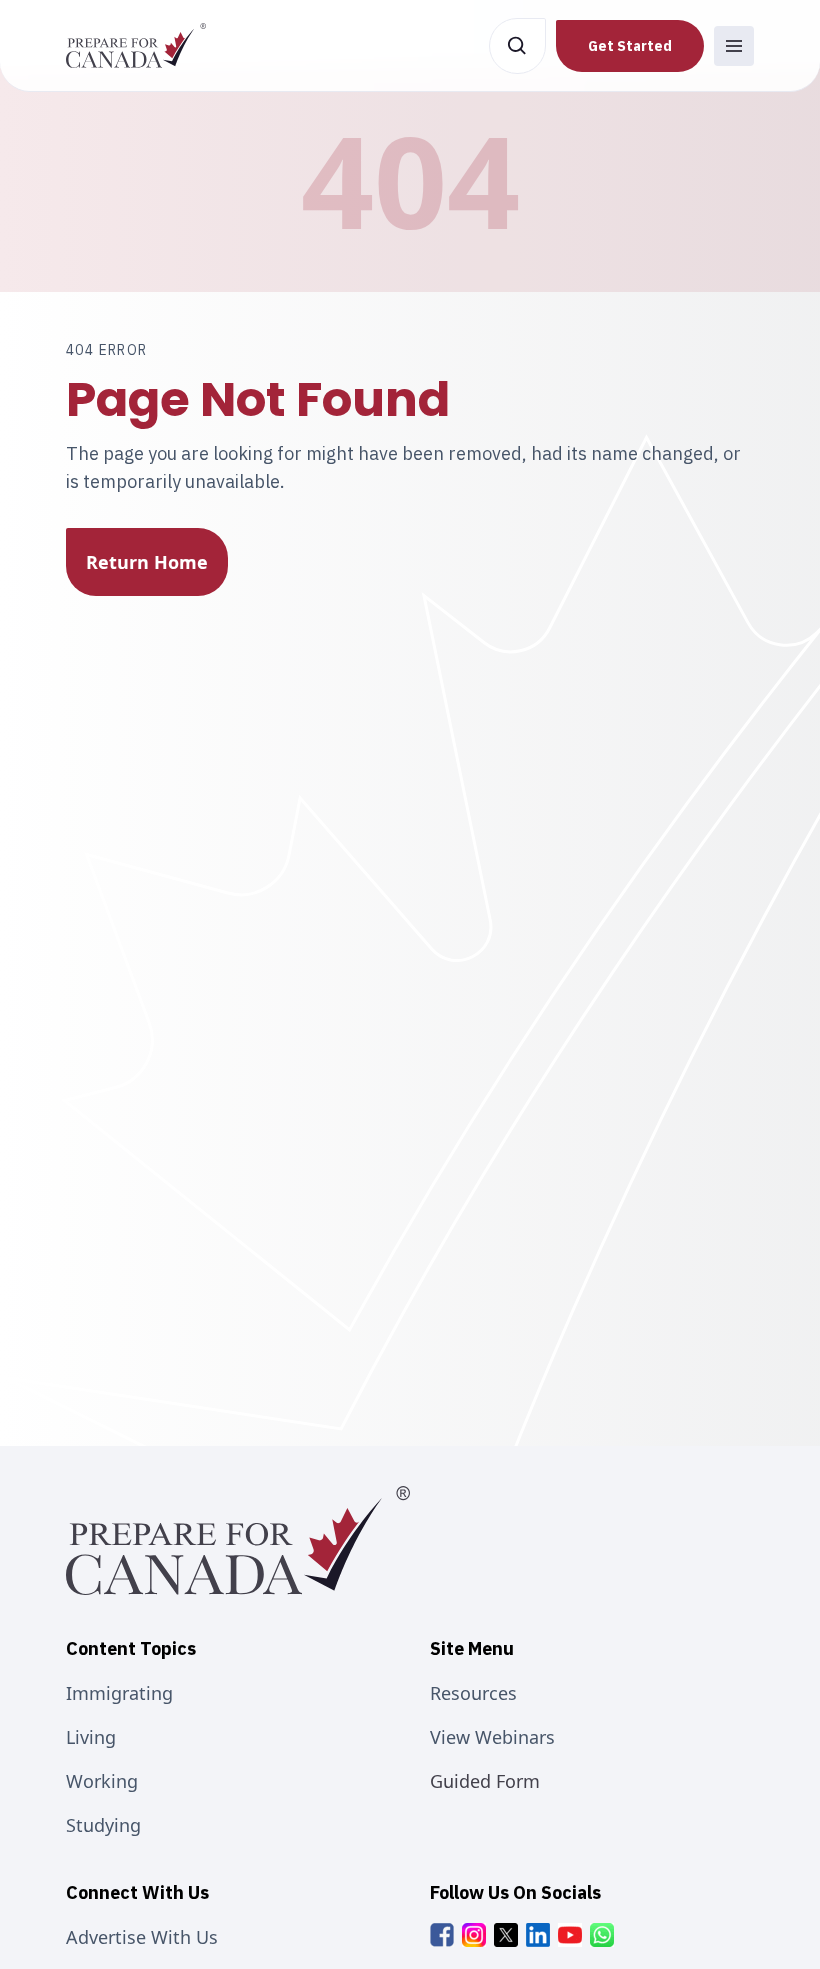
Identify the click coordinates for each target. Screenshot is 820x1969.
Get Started (630, 46)
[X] (506, 1935)
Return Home (147, 562)
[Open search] (517, 46)
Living (91, 1737)
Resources (473, 1693)
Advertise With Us (142, 1937)
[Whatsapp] (602, 1935)
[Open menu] (734, 46)
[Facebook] (442, 1935)
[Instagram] (474, 1935)
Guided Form (485, 1781)
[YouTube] (570, 1935)
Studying (103, 1825)
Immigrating (119, 1693)
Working (102, 1781)
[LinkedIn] (538, 1935)
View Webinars (492, 1737)
